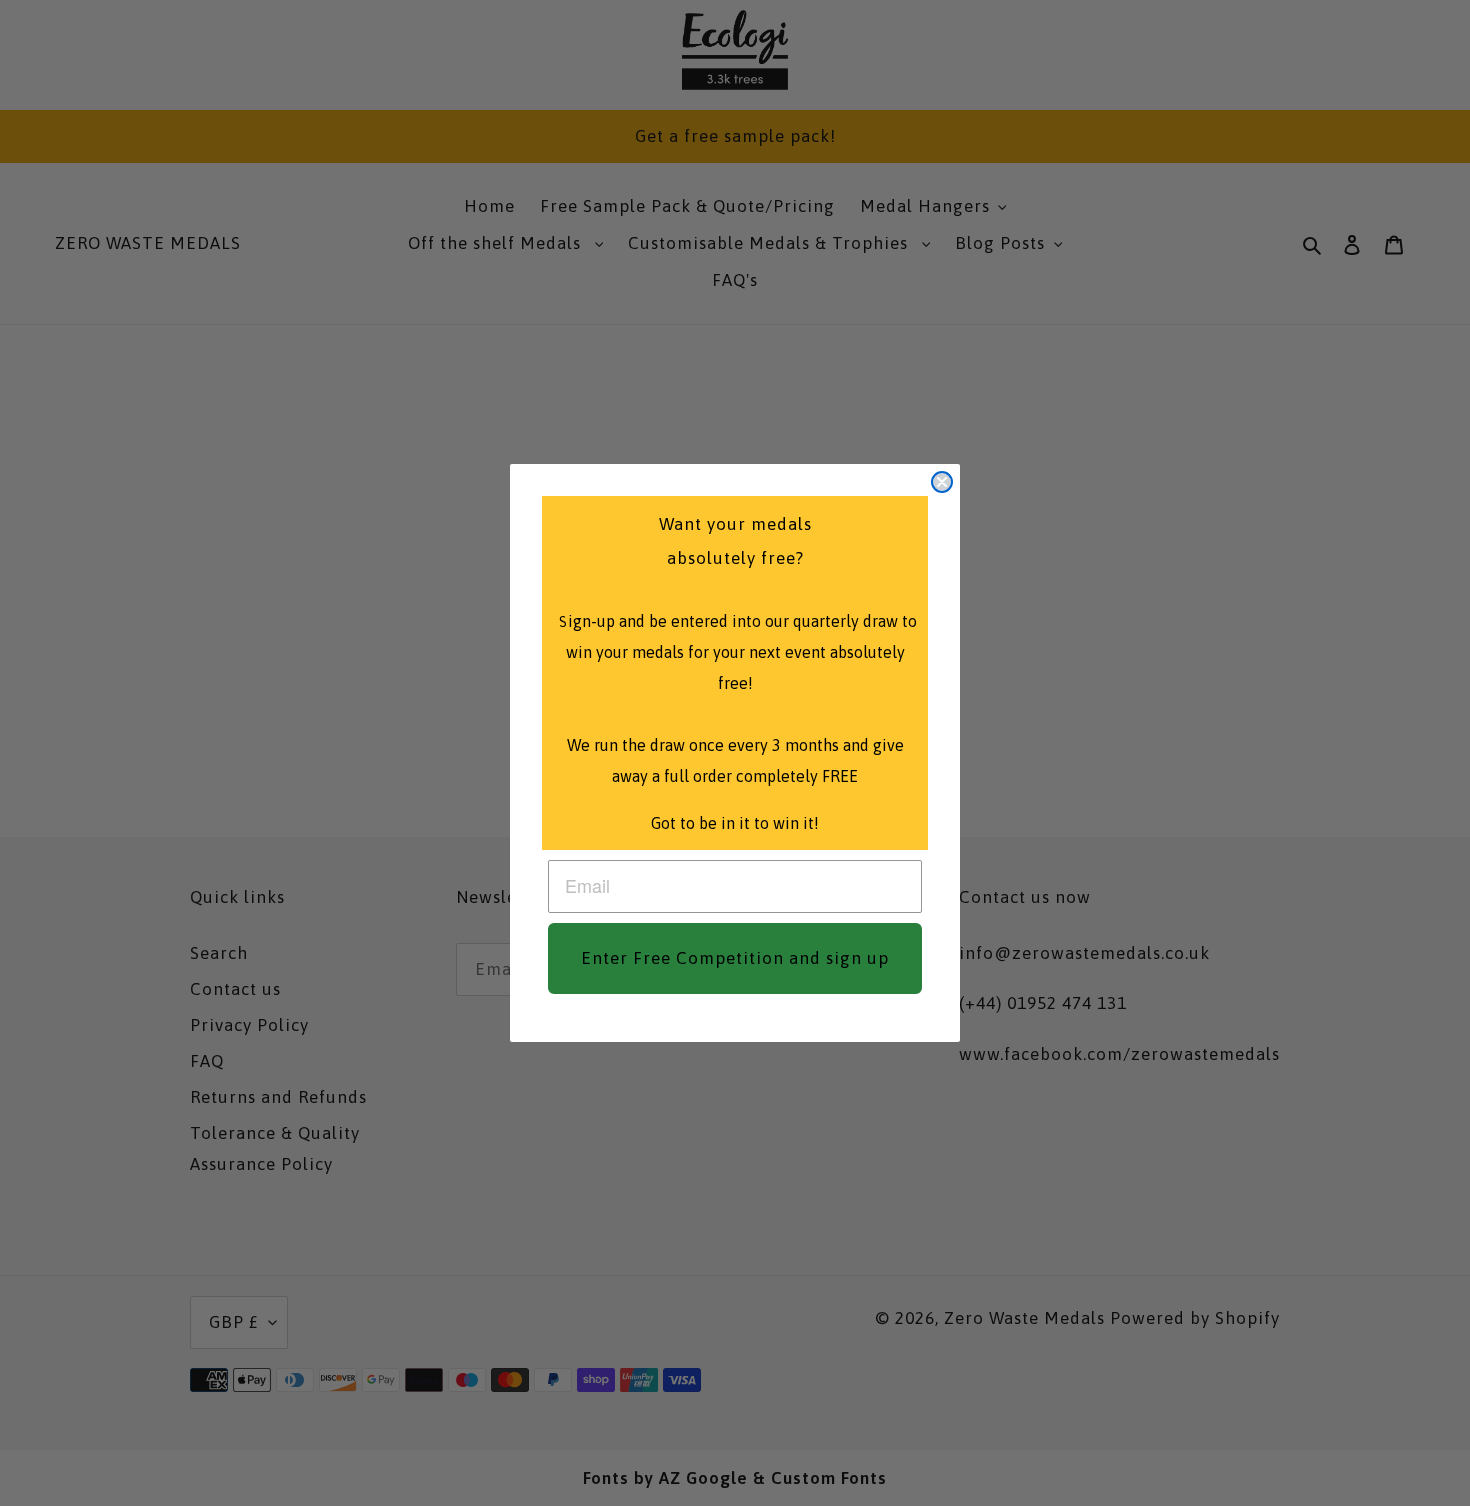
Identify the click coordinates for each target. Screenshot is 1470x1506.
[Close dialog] (942, 482)
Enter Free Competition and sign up (735, 958)
